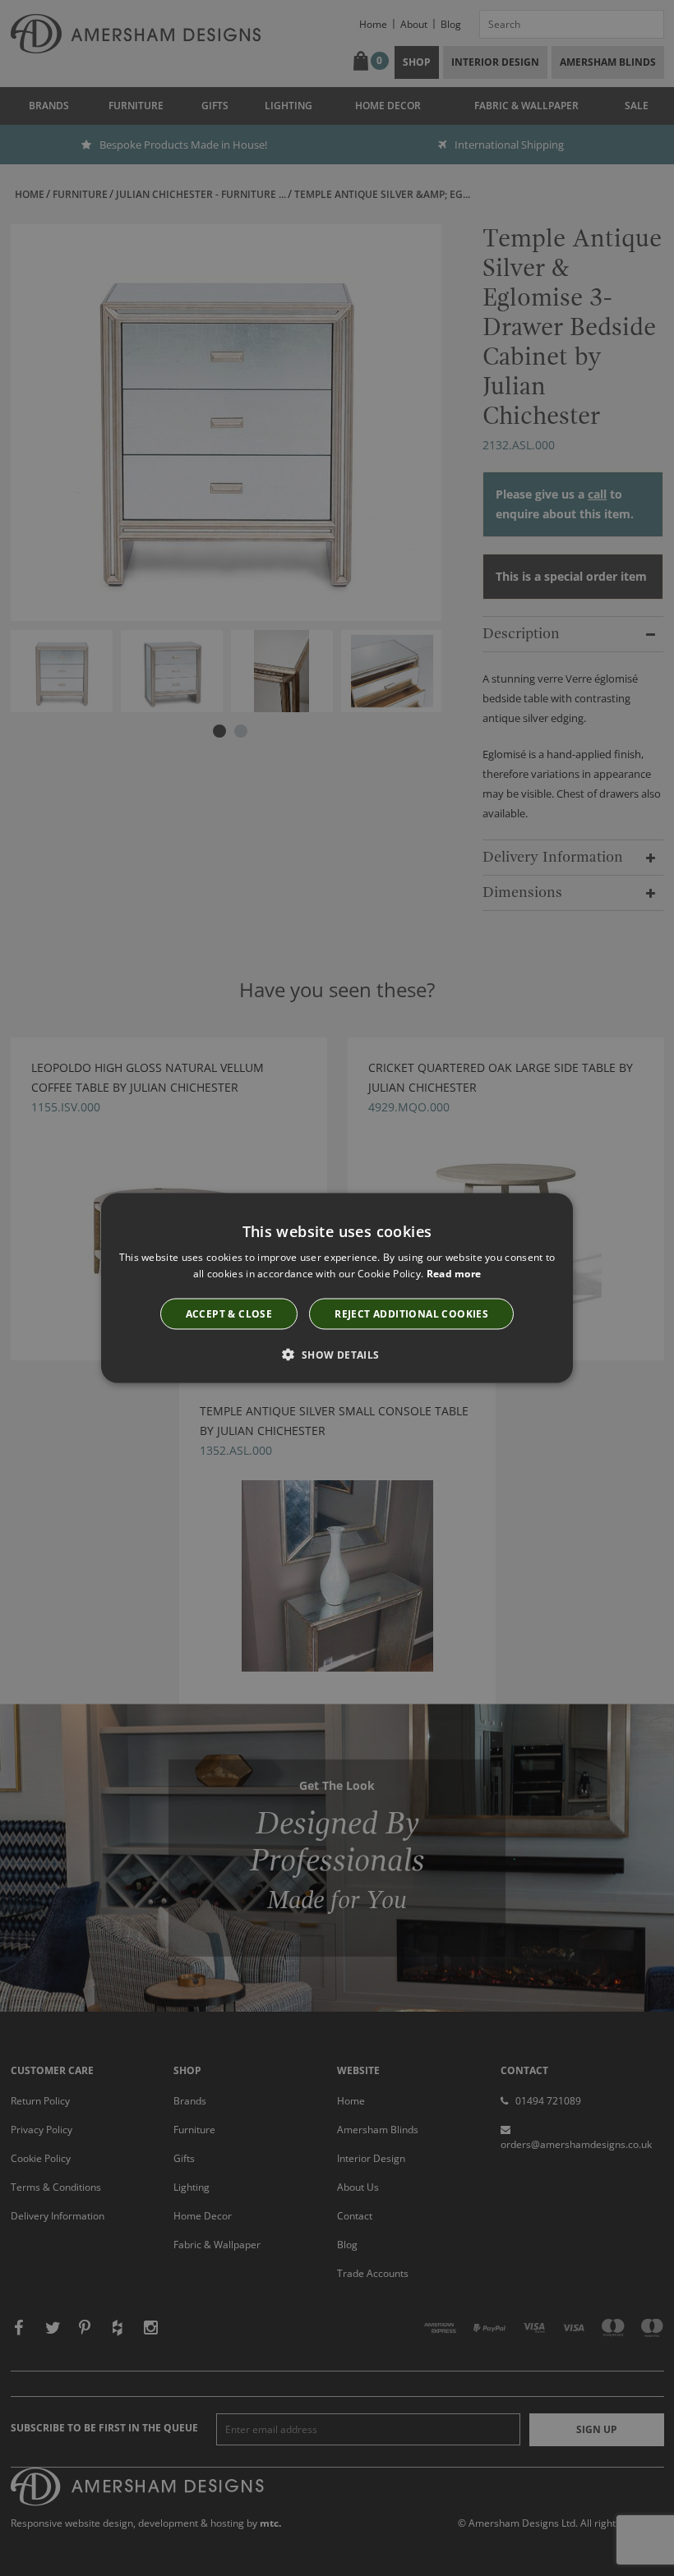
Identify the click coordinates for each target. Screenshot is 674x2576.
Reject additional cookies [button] (411, 1313)
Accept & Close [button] (229, 1313)
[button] (337, 1354)
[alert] (337, 1288)
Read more (454, 1274)
